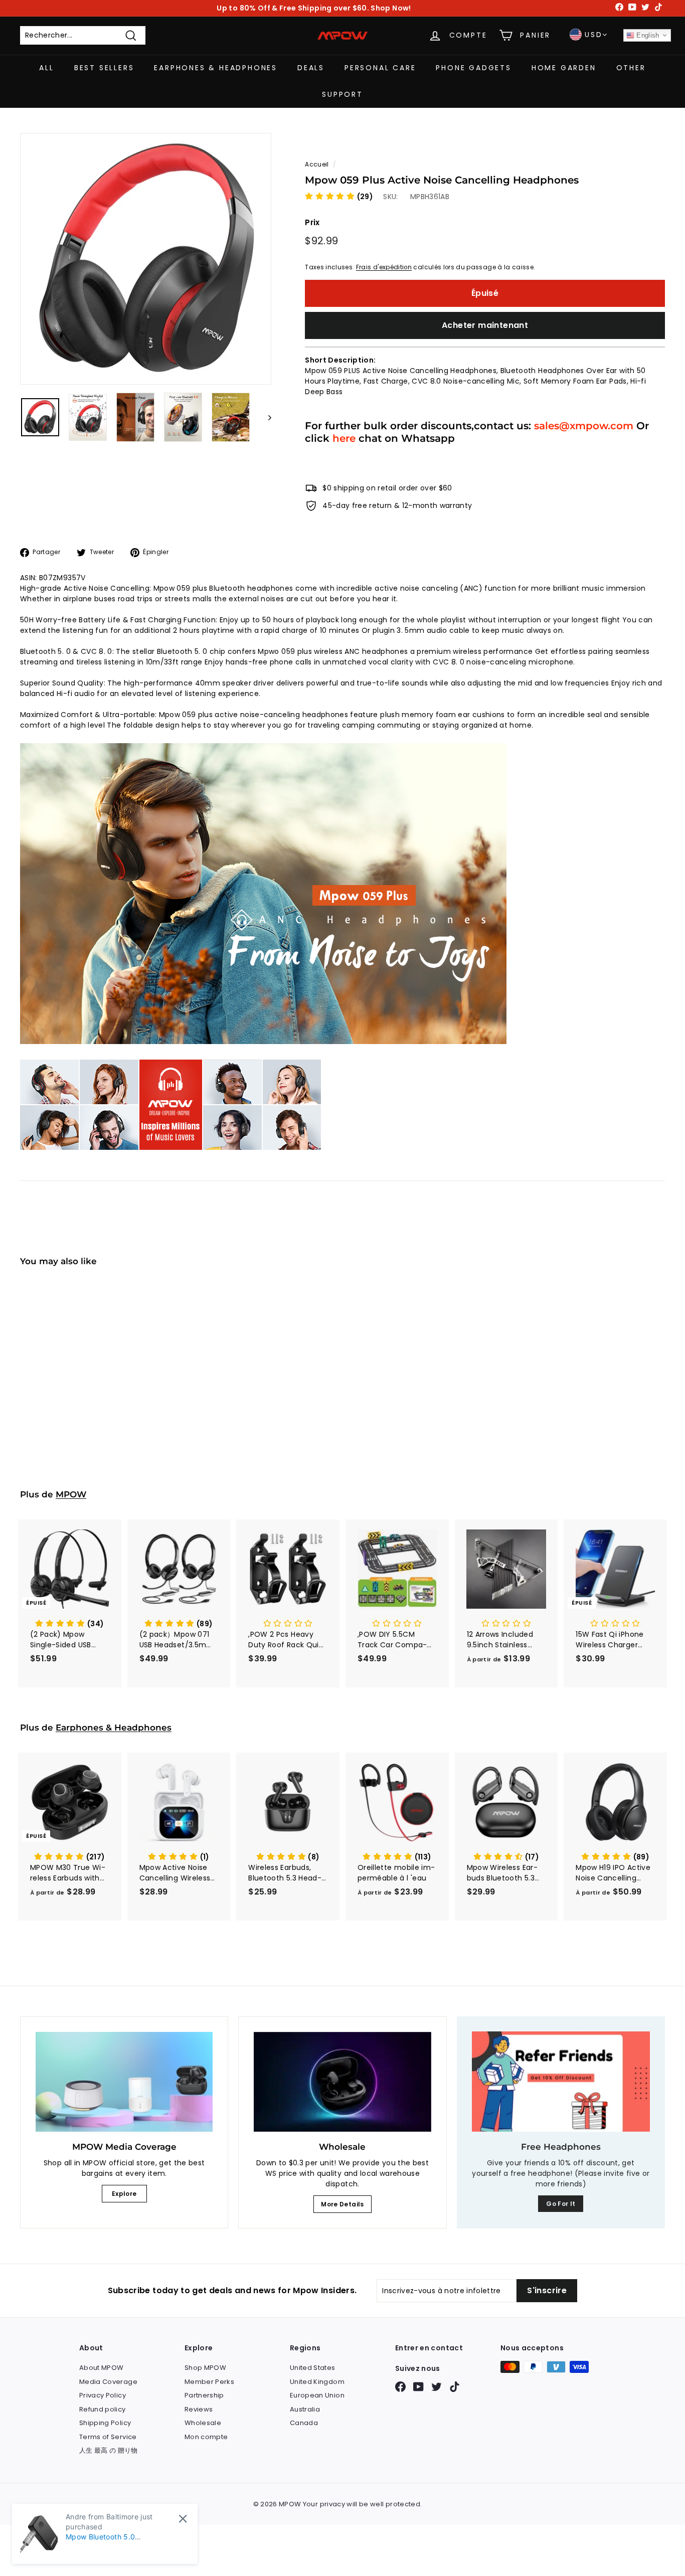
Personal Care (380, 68)
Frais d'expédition (384, 267)
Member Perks (209, 2382)
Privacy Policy (103, 2395)
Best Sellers (104, 68)
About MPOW (102, 2368)
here (344, 438)
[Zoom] (146, 259)
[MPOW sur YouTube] (418, 2387)
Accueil (317, 164)
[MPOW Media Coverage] (124, 2082)
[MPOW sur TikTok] (455, 2387)
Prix (312, 222)
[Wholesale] (342, 2082)
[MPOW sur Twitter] (437, 2387)
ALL (46, 68)
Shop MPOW (205, 2368)
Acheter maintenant (485, 325)
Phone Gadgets (473, 68)
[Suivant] (265, 417)
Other (631, 68)
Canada (304, 2423)
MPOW (71, 1494)
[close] (183, 2519)
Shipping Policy (105, 2423)
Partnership (204, 2395)
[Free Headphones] (561, 2082)
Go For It (561, 2204)
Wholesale (203, 2423)
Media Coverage (108, 2382)
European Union (317, 2395)
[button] (339, 197)
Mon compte (206, 2437)
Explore (124, 2194)
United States (313, 2368)
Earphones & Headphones (216, 68)
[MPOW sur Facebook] (400, 2387)
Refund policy (103, 2409)
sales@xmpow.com (584, 425)
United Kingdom (317, 2382)
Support (342, 94)
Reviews (199, 2409)
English (647, 35)
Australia (305, 2409)
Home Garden (564, 68)
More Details (342, 2204)
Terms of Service (108, 2437)
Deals (311, 68)
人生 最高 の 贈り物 (109, 2450)
